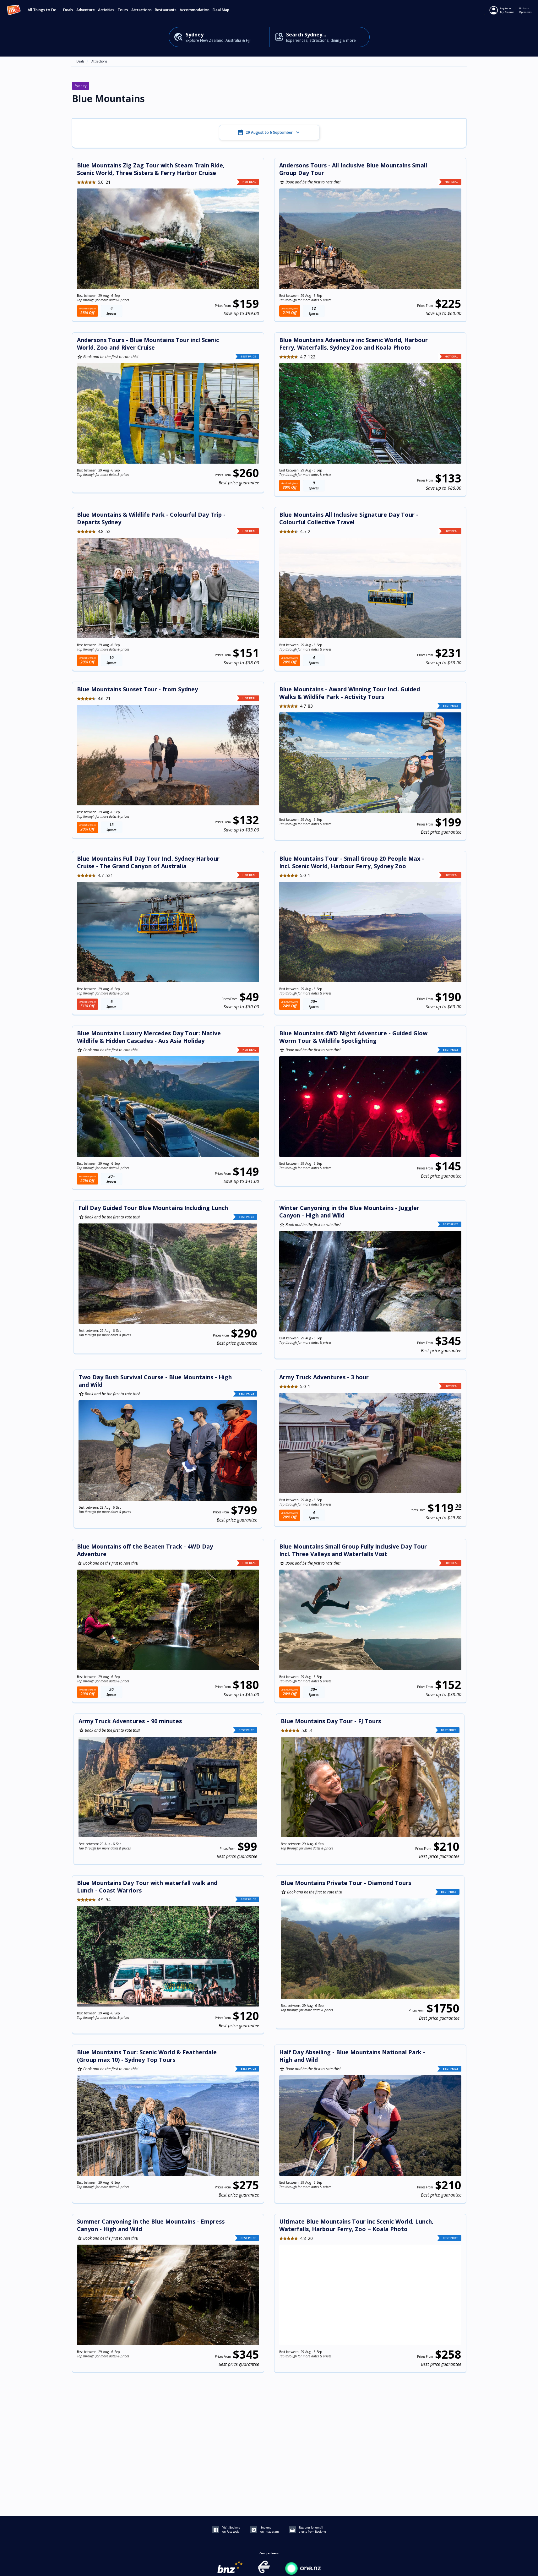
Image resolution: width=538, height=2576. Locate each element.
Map (226, 10)
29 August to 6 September (269, 133)
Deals (68, 10)
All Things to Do (42, 10)
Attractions (99, 61)
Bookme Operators (525, 10)
